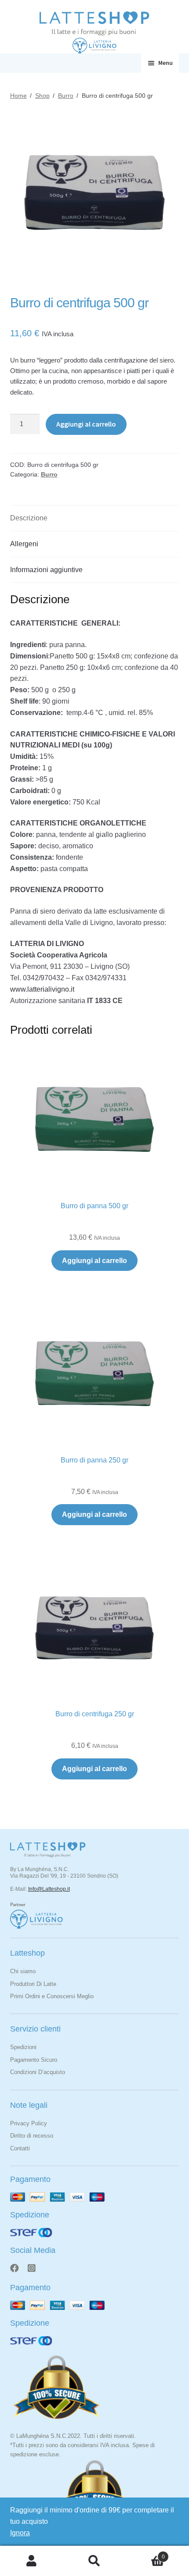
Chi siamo (23, 1971)
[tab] (95, 518)
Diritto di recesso (32, 2136)
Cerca (94, 2561)
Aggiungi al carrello (86, 424)
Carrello (145, 2554)
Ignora (20, 2533)
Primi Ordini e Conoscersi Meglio (52, 1996)
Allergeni (24, 544)
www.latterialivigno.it (42, 989)
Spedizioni (23, 2047)
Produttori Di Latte (33, 1984)
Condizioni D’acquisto (38, 2072)
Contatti (20, 2148)
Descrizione (29, 518)
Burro (66, 96)
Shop (42, 96)
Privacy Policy (29, 2123)
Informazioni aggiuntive (46, 570)
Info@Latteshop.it (49, 1889)
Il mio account (31, 2561)
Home (18, 96)
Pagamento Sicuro (34, 2060)
